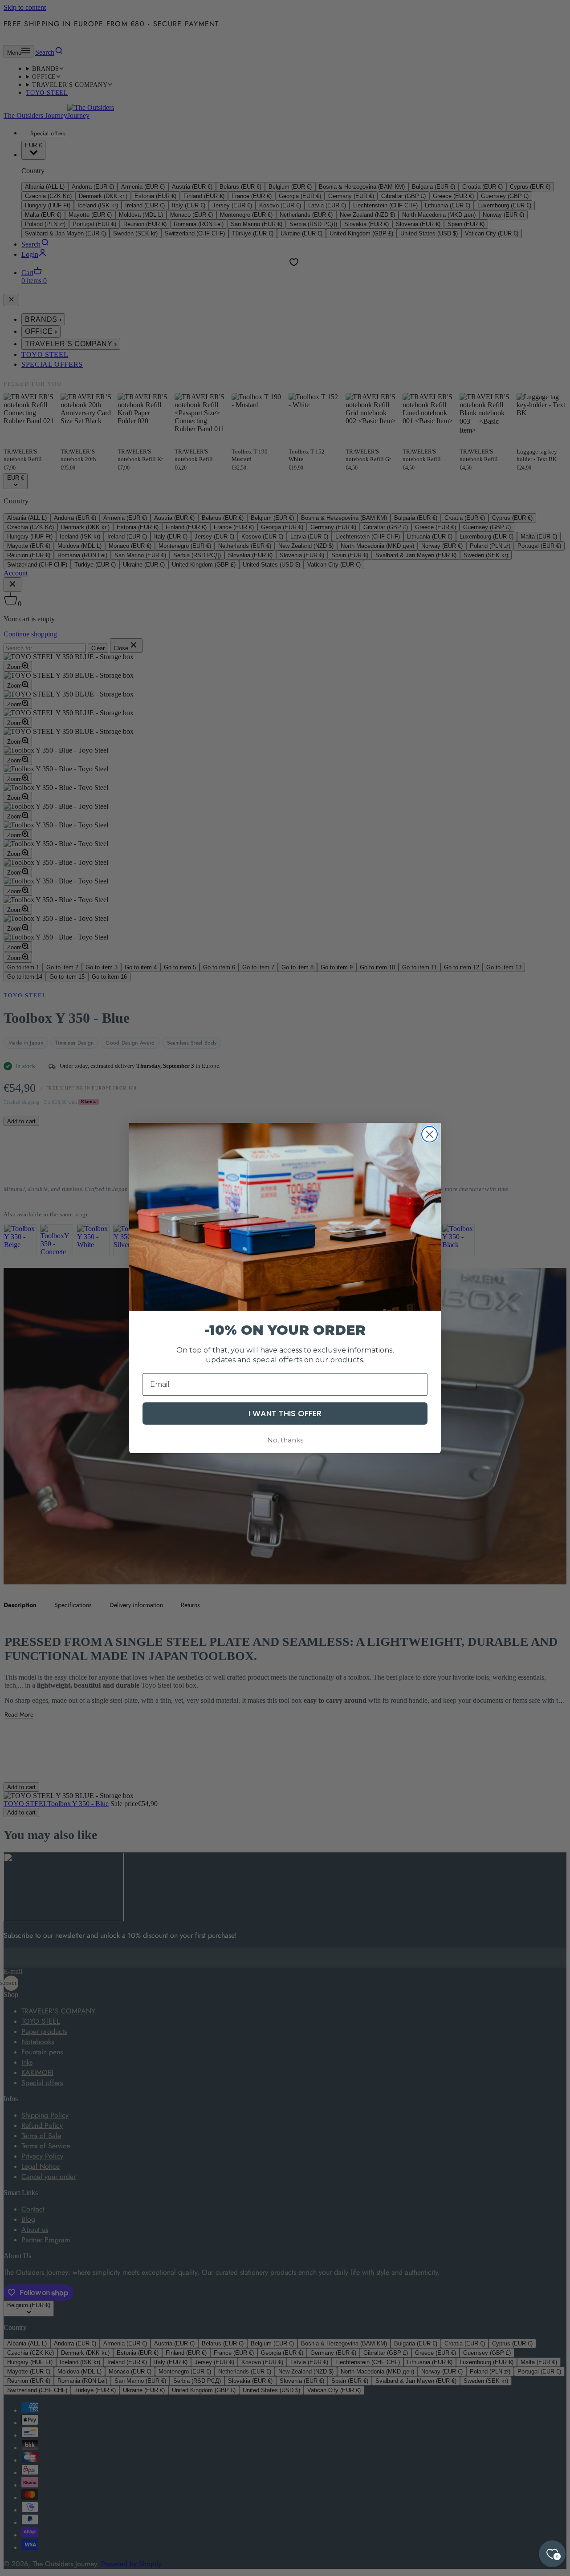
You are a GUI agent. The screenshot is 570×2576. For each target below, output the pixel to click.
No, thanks (285, 1440)
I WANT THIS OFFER (285, 1413)
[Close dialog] (430, 1134)
